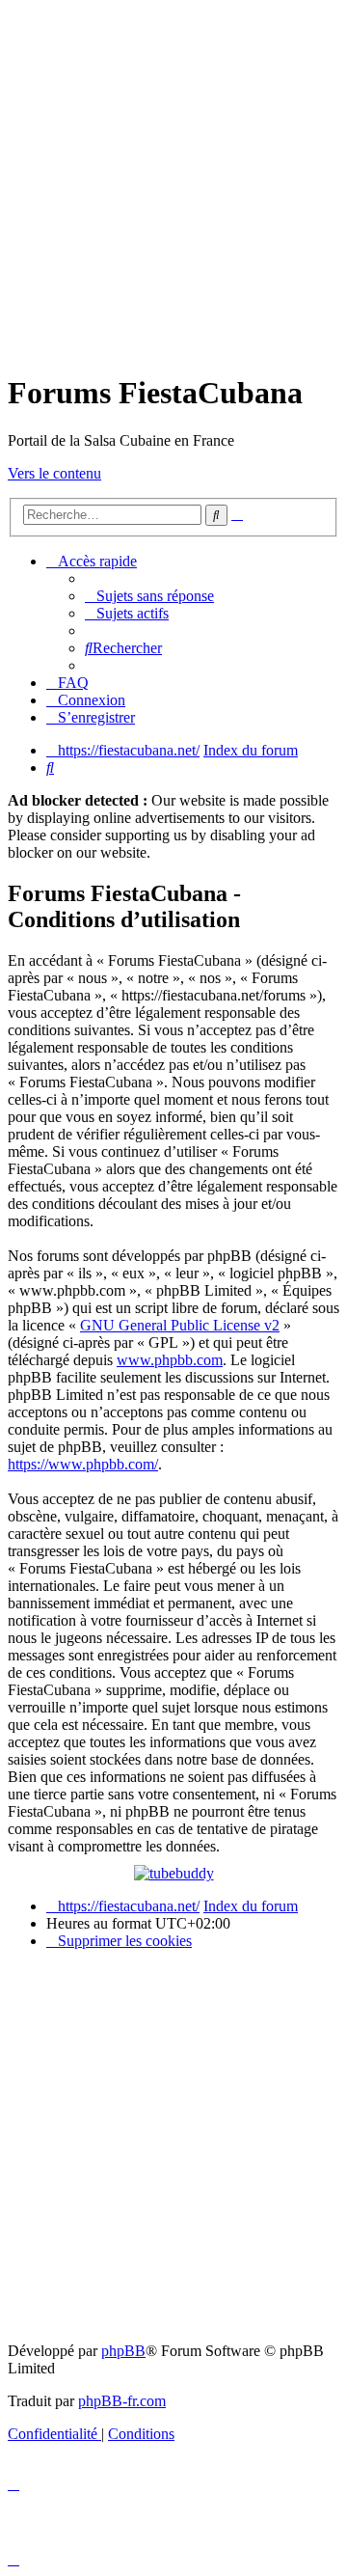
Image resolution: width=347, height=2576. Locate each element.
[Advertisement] (173, 181)
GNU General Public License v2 (180, 1325)
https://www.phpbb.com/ (83, 1464)
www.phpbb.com (170, 1360)
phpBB (123, 2351)
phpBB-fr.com (122, 2401)
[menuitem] (149, 596)
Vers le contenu (54, 473)
